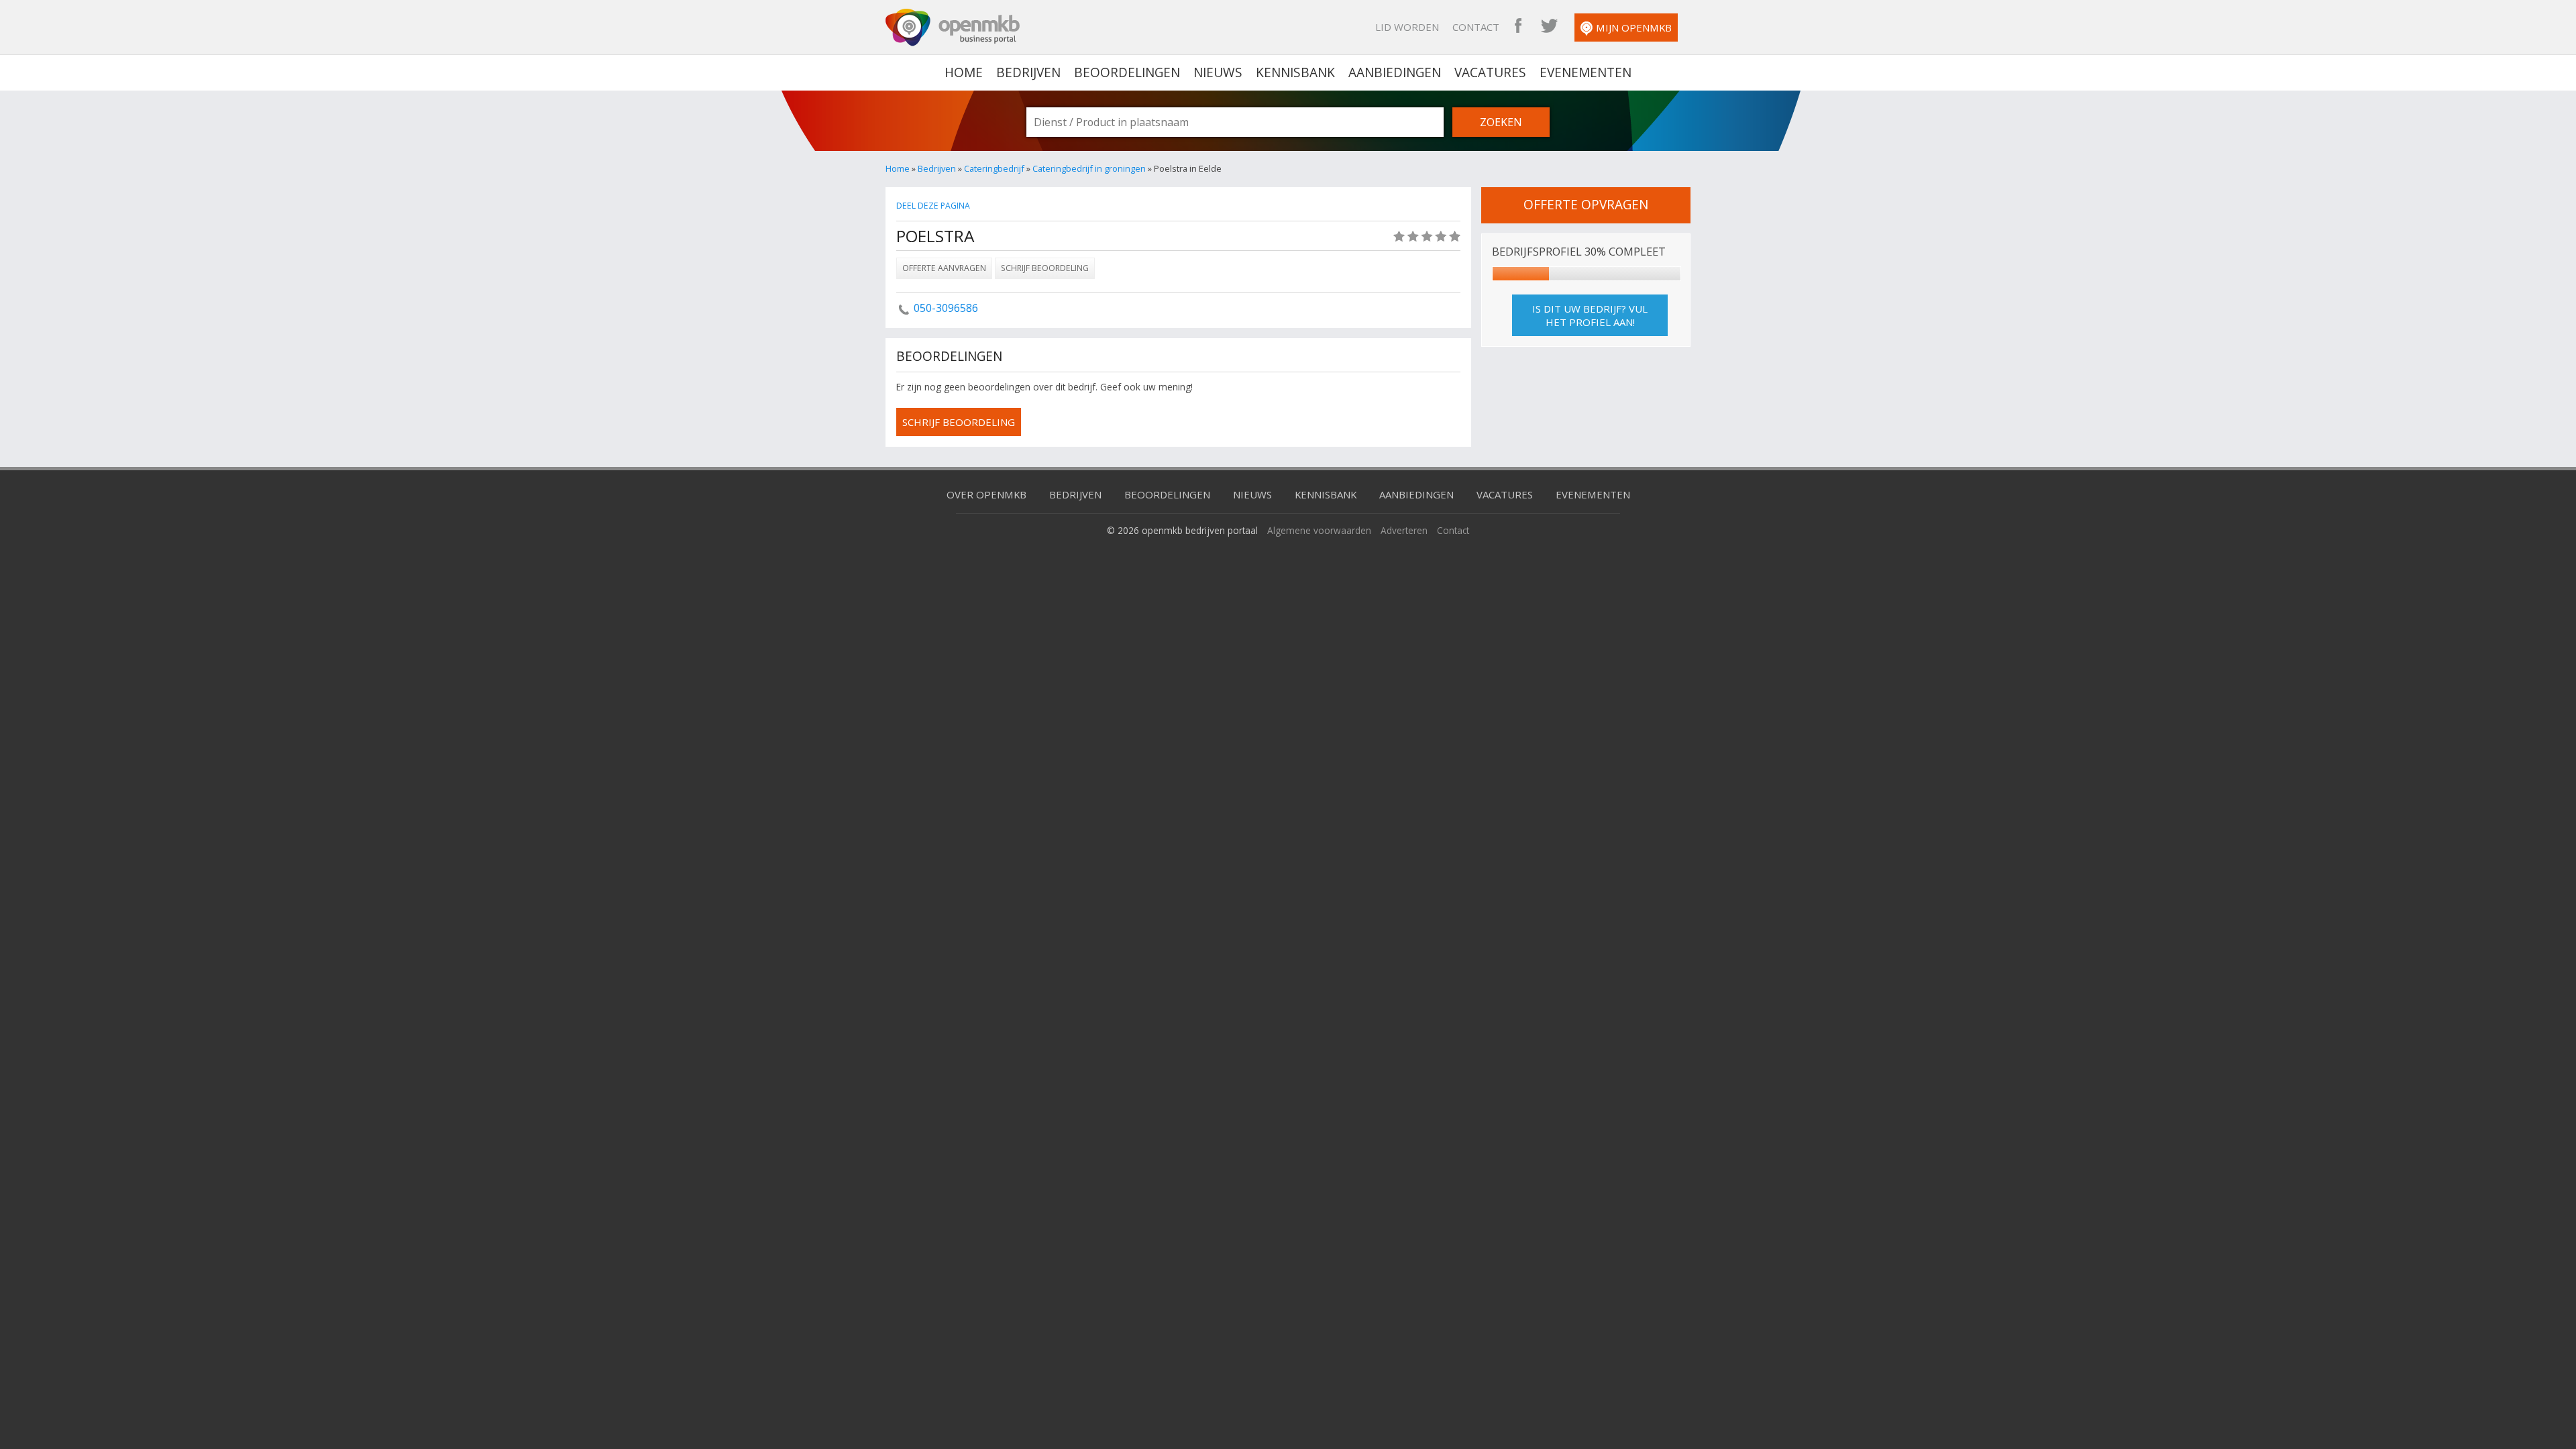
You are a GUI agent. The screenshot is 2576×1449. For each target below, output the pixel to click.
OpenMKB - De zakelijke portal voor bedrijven (953, 28)
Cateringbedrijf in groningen (1089, 168)
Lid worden (1407, 27)
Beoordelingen (1127, 72)
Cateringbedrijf (994, 168)
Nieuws (1218, 72)
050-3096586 (946, 308)
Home (898, 168)
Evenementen (1586, 72)
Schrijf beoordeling (1045, 268)
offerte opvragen (1586, 205)
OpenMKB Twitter (1549, 27)
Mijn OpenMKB (1634, 28)
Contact (1476, 27)
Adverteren (1404, 530)
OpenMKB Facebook (1518, 27)
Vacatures (1490, 72)
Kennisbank (1295, 72)
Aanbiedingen (1395, 72)
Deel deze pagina (933, 206)
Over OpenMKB (986, 494)
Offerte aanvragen (944, 268)
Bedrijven (1028, 72)
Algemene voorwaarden (1319, 530)
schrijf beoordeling (959, 422)
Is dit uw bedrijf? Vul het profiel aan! (1590, 315)
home (964, 72)
